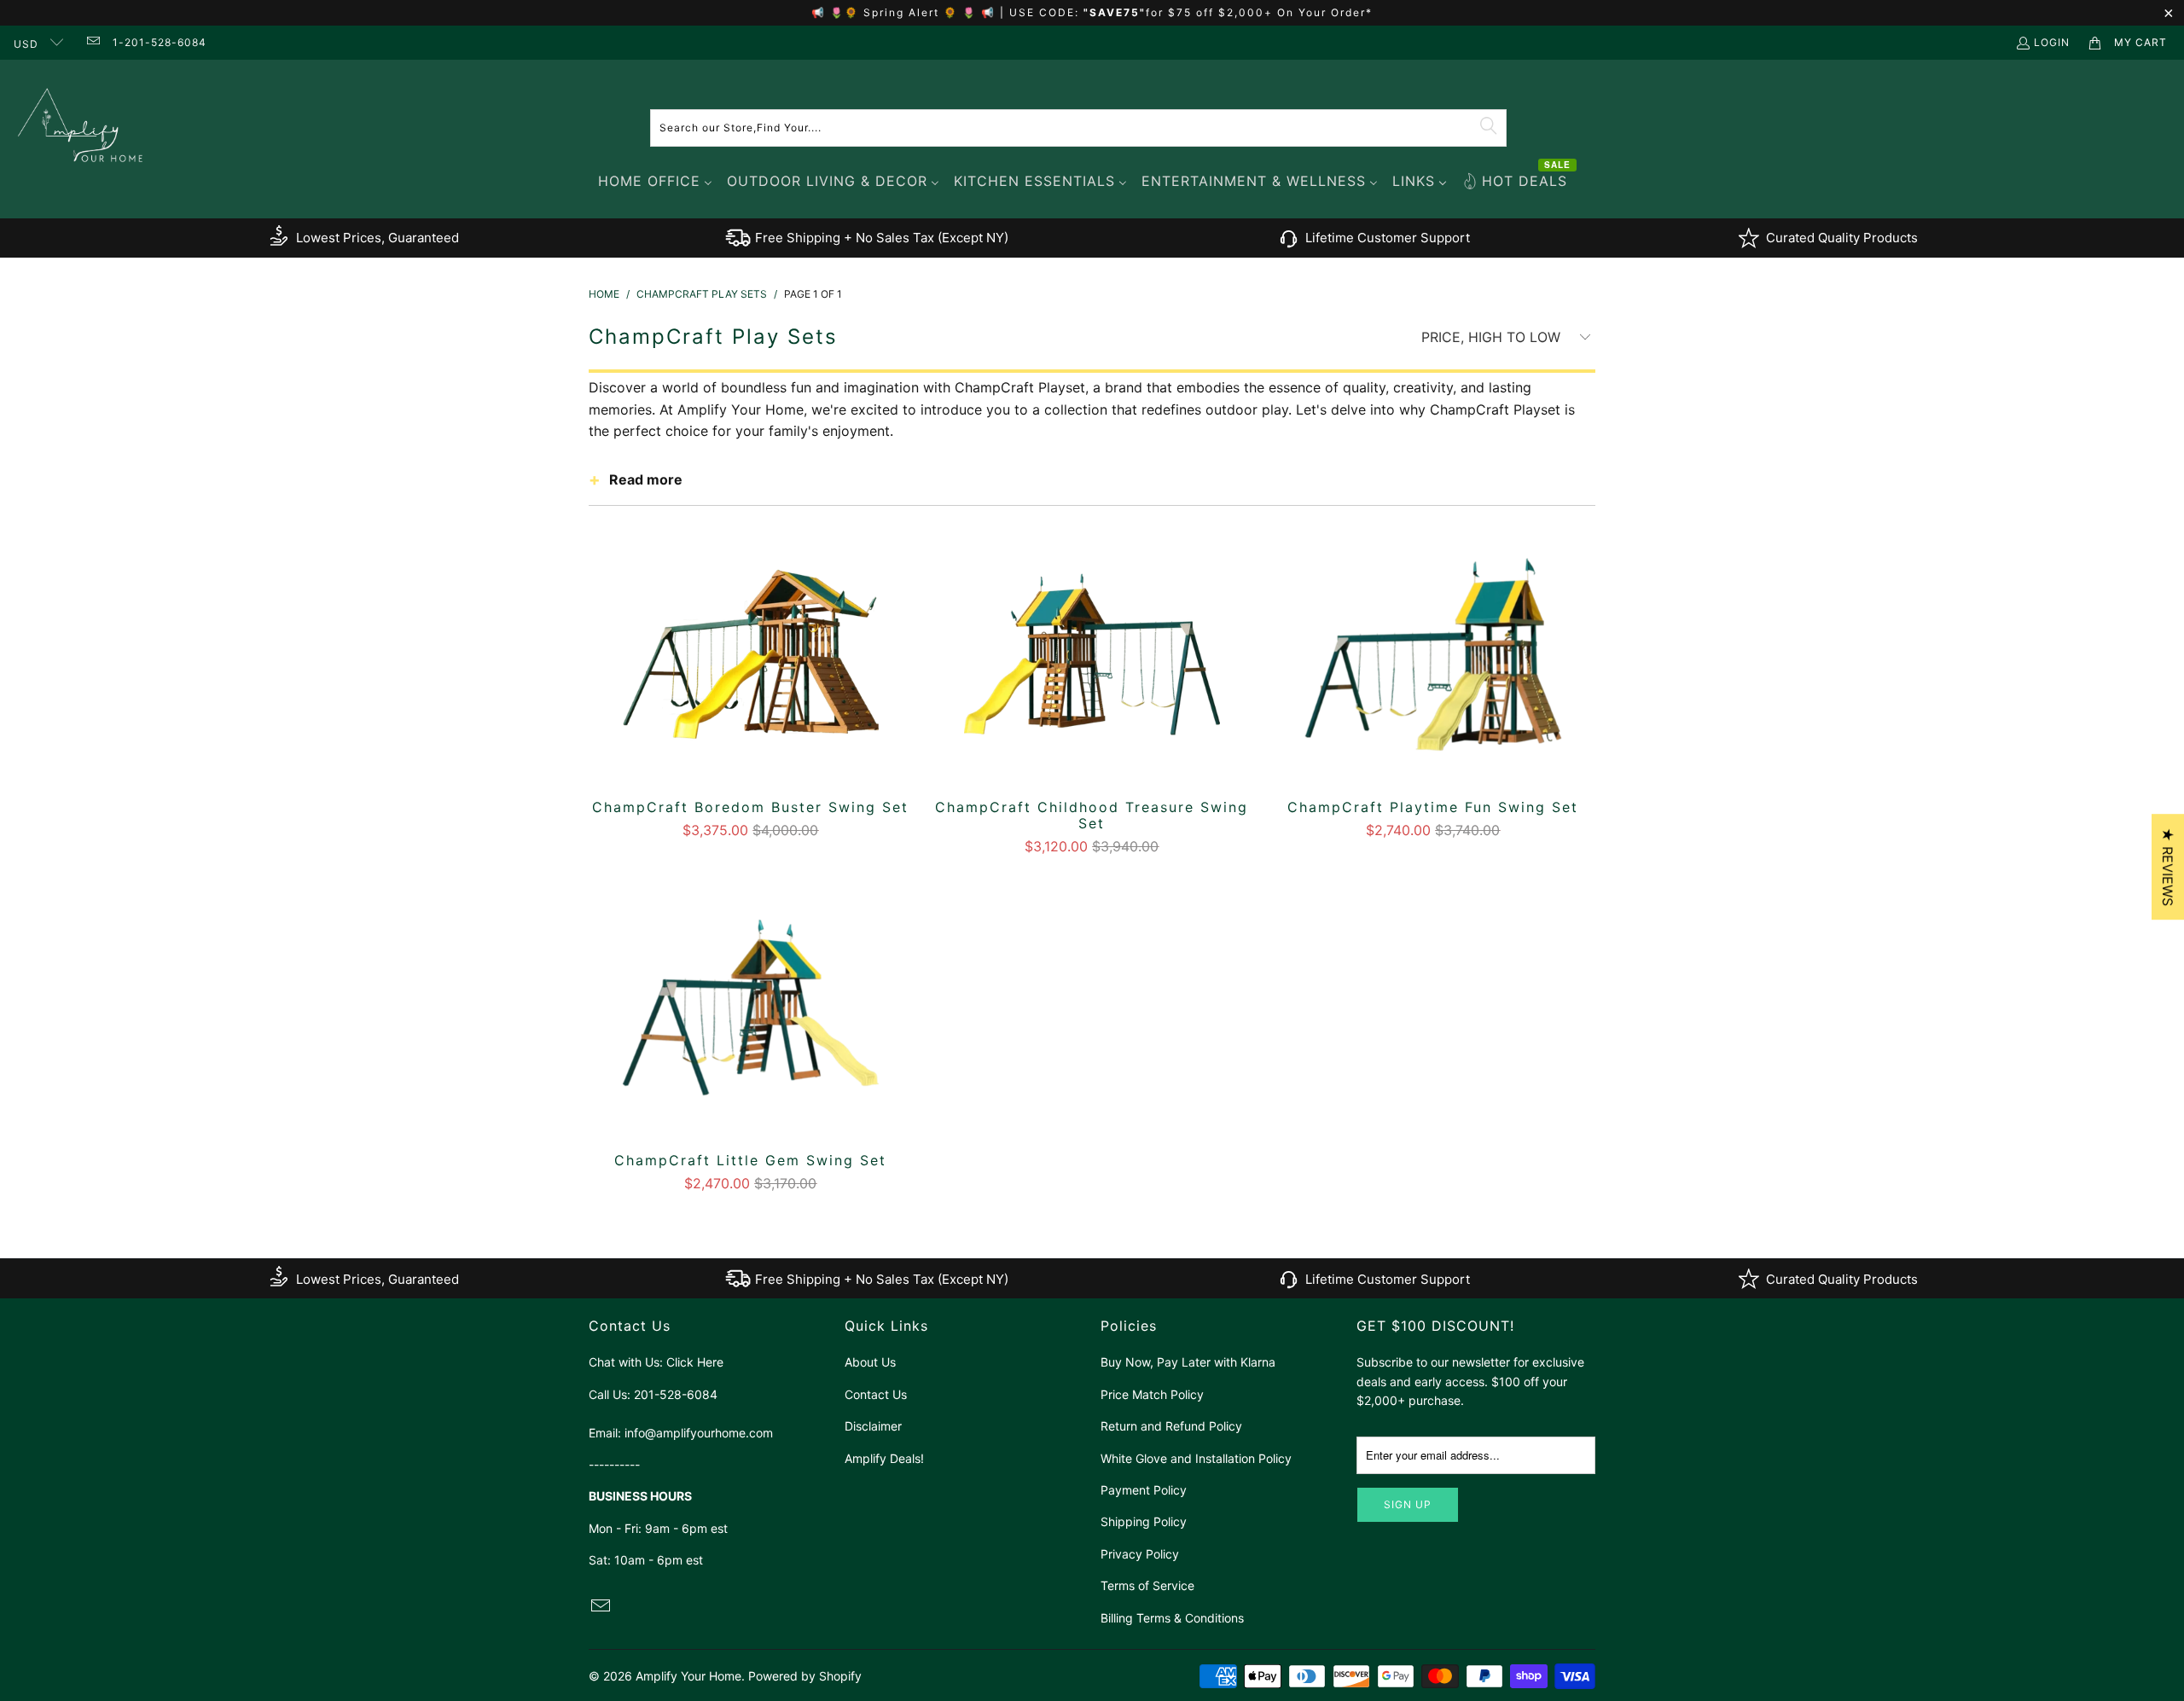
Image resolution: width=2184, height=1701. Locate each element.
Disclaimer (873, 1426)
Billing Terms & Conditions (1172, 1618)
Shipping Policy (1144, 1521)
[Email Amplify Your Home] (92, 42)
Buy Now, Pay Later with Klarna (1188, 1362)
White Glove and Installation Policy (1196, 1458)
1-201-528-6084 (160, 42)
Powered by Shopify (805, 1676)
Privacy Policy (1140, 1554)
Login (2052, 42)
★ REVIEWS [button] (2168, 867)
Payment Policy (1144, 1490)
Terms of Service (1147, 1585)
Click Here (695, 1362)
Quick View (751, 690)
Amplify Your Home (688, 1676)
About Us (870, 1362)
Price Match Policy (1152, 1394)
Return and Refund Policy (1171, 1426)
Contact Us (876, 1394)
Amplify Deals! (884, 1458)
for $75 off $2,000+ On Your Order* (1259, 12)
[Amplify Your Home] (81, 128)
